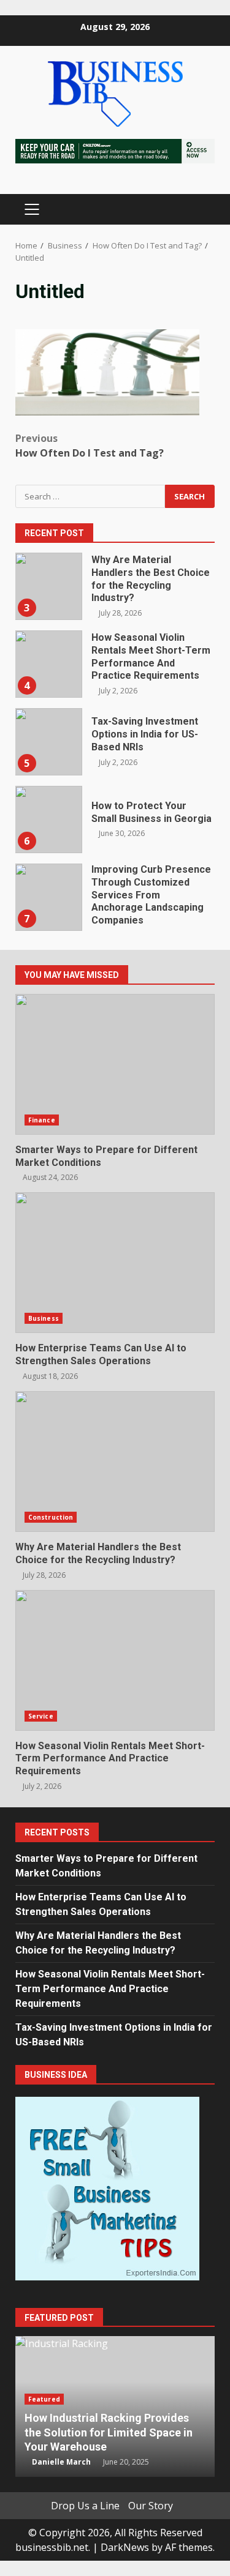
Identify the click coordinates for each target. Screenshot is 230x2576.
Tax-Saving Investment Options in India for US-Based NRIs (48, 742)
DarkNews (125, 2547)
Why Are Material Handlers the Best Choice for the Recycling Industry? (48, 586)
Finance (42, 1120)
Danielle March (61, 2462)
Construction (51, 1517)
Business (44, 1318)
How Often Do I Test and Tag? (90, 446)
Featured (44, 2399)
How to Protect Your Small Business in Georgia (48, 819)
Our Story (151, 2506)
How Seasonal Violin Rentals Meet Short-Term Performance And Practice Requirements (48, 664)
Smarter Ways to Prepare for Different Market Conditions (115, 1064)
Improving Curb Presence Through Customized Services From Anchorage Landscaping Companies (48, 897)
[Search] (200, 210)
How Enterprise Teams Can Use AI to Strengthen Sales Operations (115, 1263)
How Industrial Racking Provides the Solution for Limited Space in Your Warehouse (109, 2432)
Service (41, 1716)
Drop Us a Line (85, 2506)
